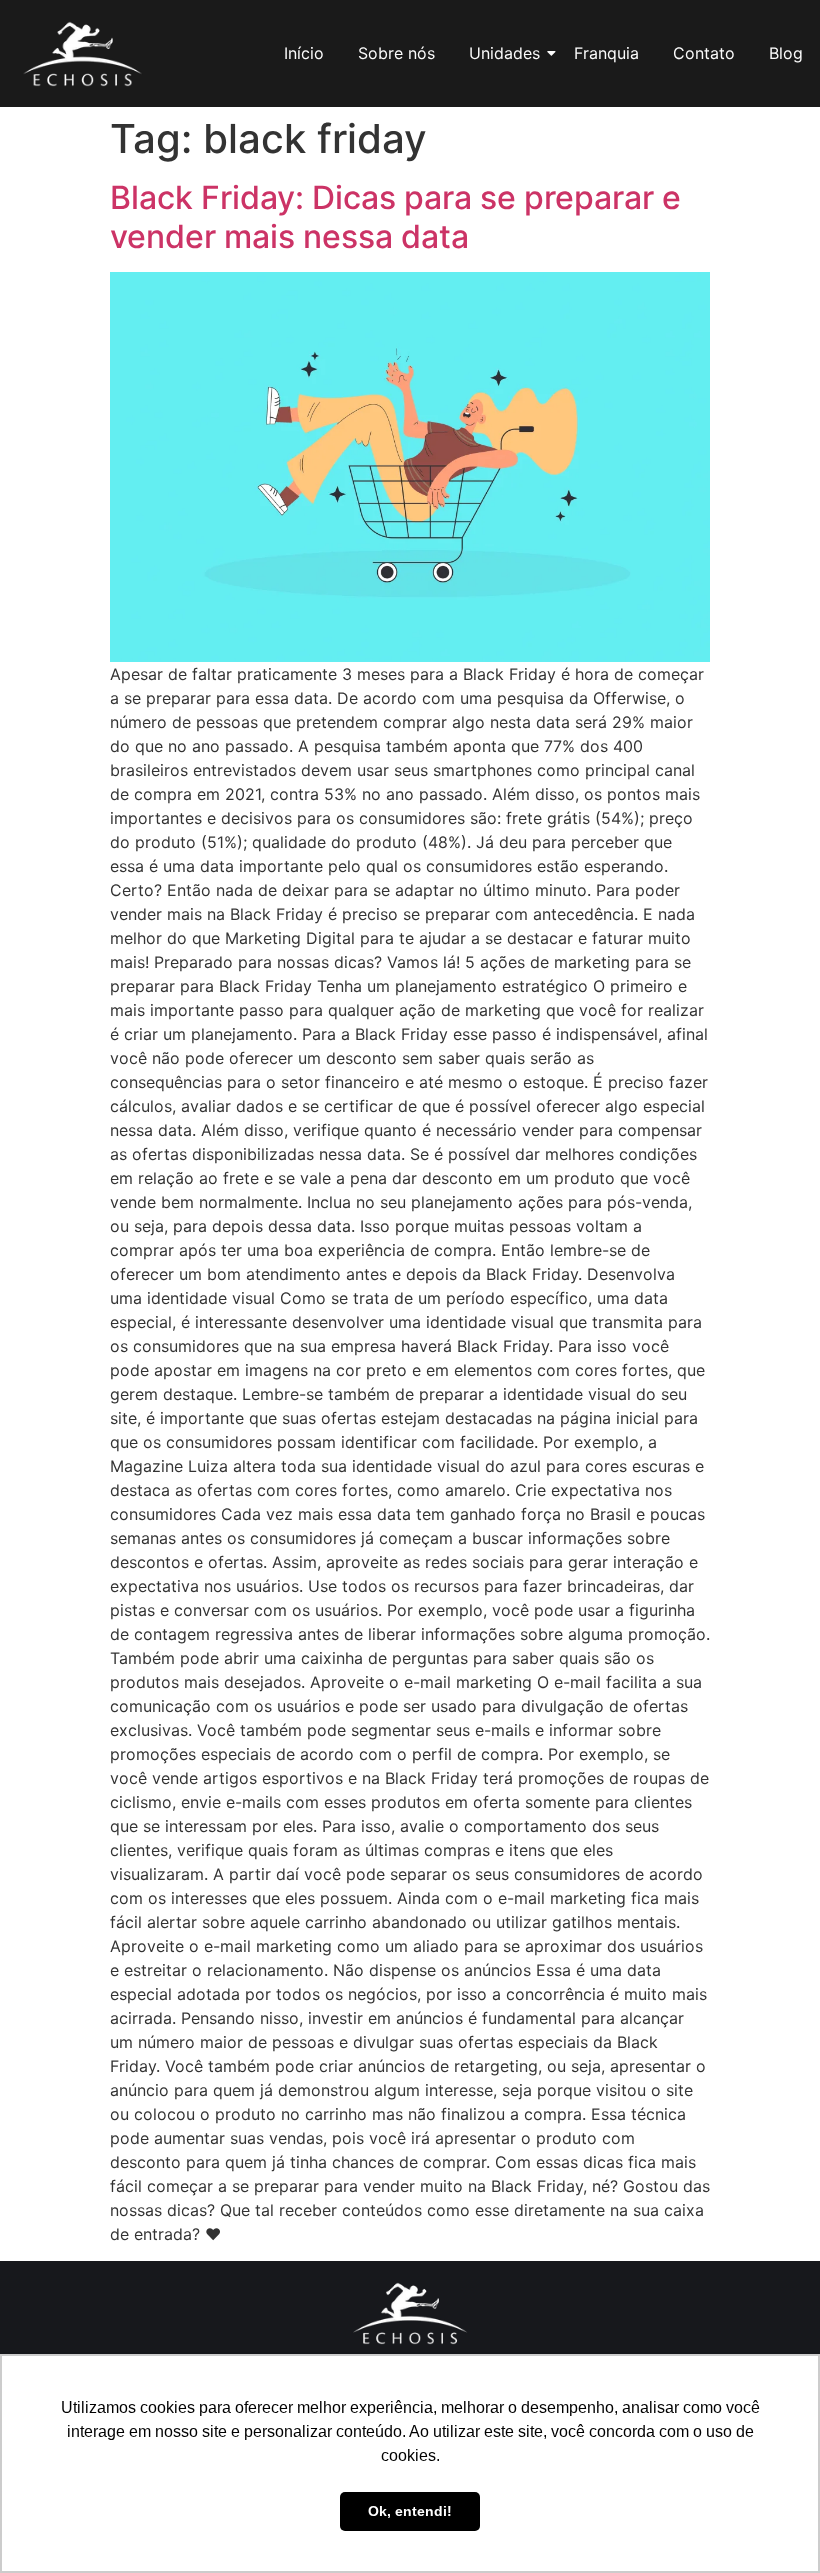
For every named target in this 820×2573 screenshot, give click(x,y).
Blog (786, 53)
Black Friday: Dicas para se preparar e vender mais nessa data (395, 216)
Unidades (504, 53)
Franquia (606, 53)
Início (304, 53)
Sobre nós (396, 53)
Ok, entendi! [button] (410, 2511)
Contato (704, 53)
